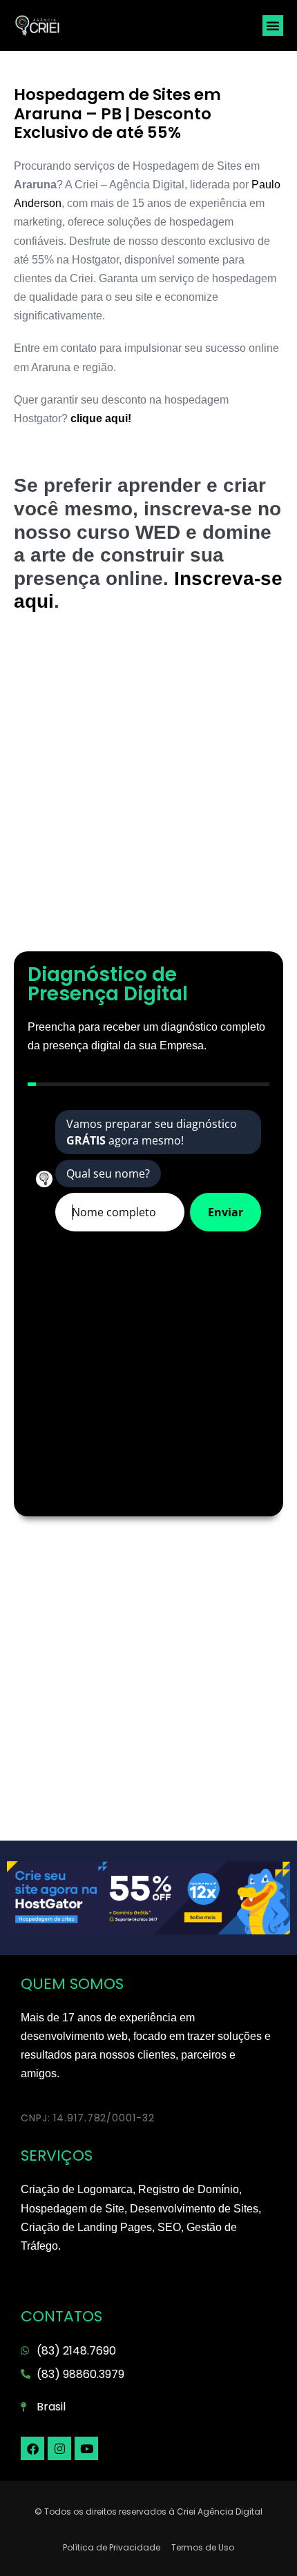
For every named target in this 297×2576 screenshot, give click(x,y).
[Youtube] (86, 2448)
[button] (273, 26)
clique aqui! (99, 418)
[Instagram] (59, 2448)
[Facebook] (32, 2448)
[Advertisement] (148, 789)
